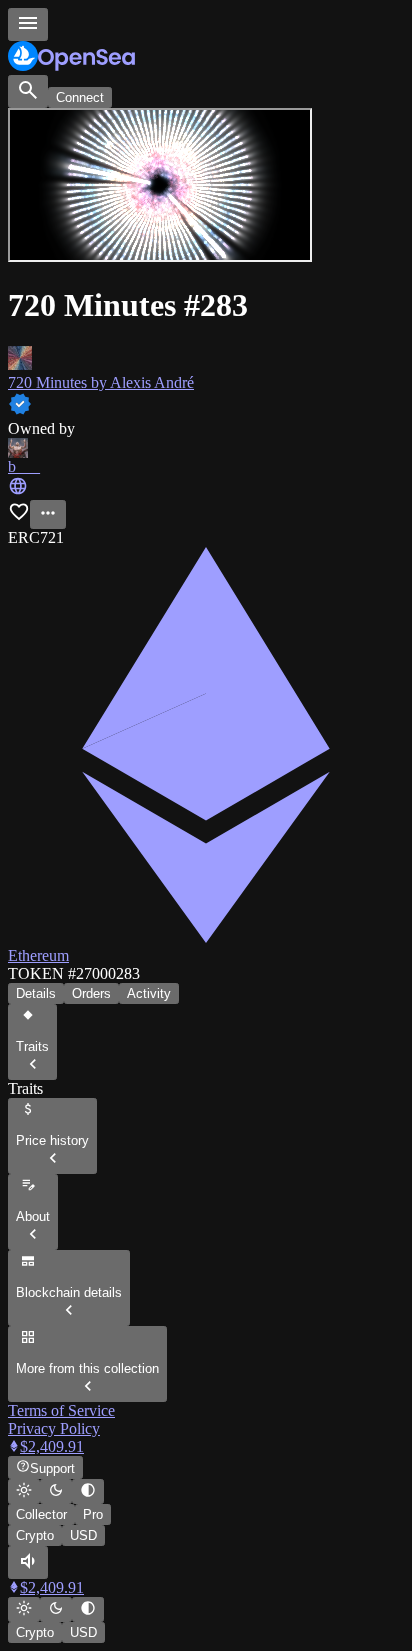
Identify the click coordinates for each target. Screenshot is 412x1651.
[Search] (28, 91)
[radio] (24, 1491)
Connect (80, 97)
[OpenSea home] (206, 58)
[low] (28, 1562)
